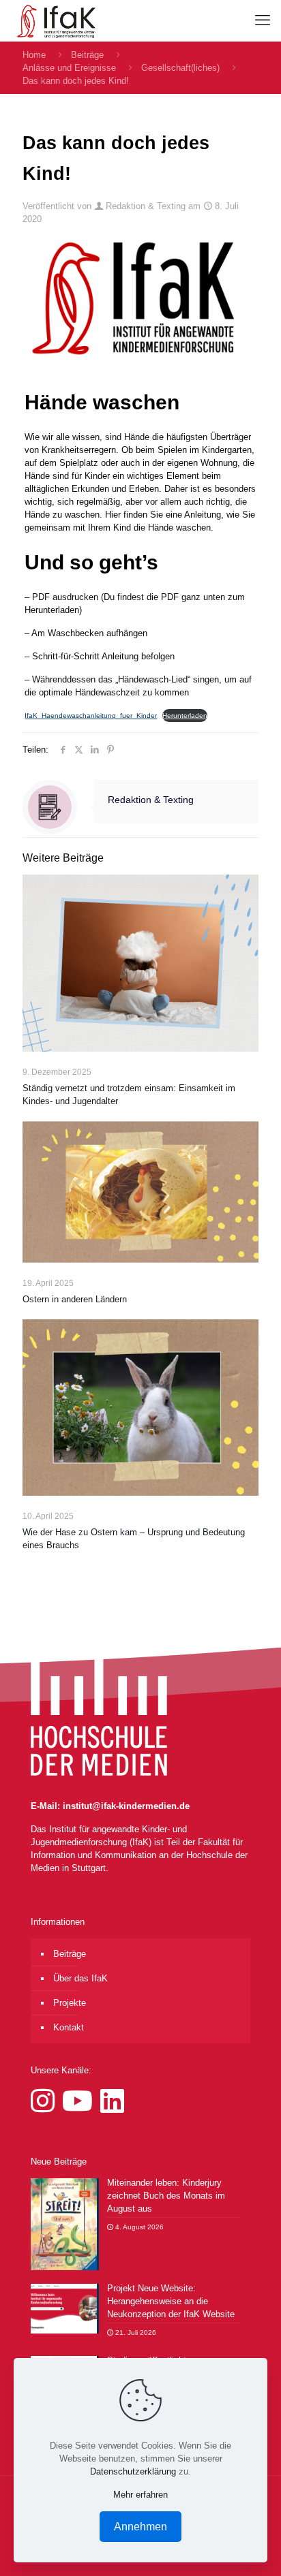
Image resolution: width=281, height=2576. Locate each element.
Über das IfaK (80, 1978)
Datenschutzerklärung (133, 2471)
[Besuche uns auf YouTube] (81, 2101)
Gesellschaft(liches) (180, 68)
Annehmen (140, 2527)
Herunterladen (185, 716)
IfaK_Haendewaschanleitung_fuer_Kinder (91, 716)
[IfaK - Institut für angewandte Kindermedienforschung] (53, 20)
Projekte (70, 2003)
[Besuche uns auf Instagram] (46, 2101)
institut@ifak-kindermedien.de (126, 1806)
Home (34, 55)
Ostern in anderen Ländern (75, 1299)
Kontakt (69, 2027)
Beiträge (87, 55)
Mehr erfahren (140, 2495)
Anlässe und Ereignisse (69, 68)
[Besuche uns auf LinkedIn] (112, 2101)
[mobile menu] (263, 20)
